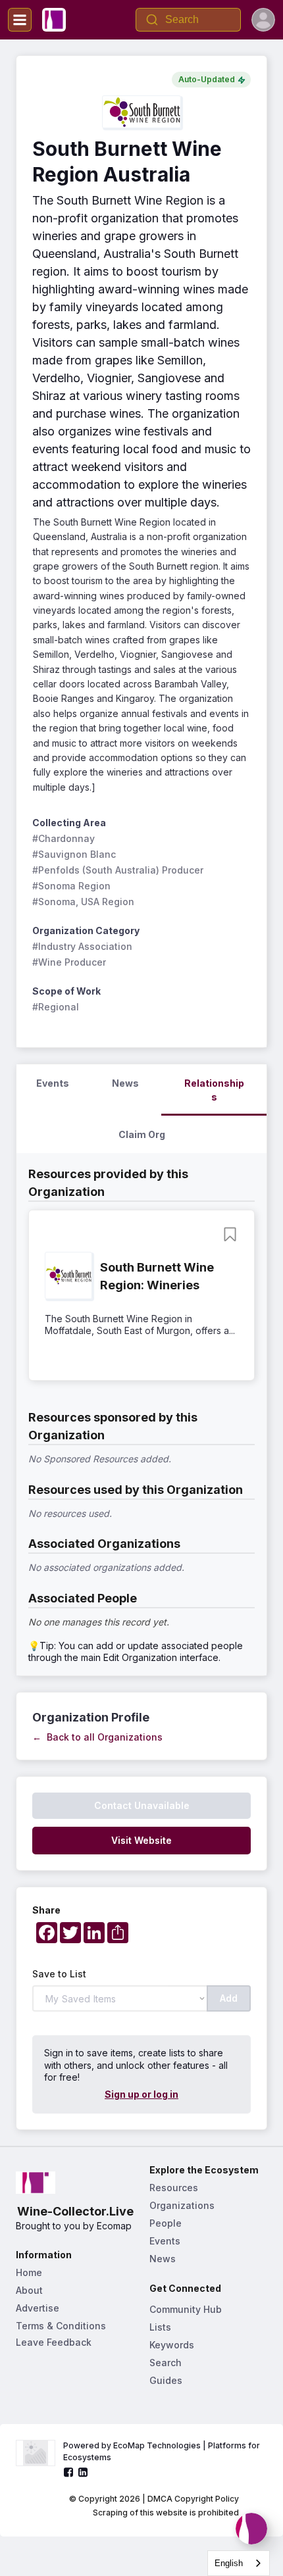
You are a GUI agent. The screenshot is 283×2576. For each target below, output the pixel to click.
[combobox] (239, 2563)
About (29, 2290)
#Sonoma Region (71, 886)
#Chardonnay (64, 838)
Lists (160, 2327)
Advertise (38, 2308)
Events (165, 2241)
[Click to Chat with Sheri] (251, 2529)
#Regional (56, 1007)
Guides (166, 2380)
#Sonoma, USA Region (83, 902)
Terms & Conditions (61, 2326)
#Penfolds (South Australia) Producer (118, 870)
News (163, 2259)
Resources (174, 2188)
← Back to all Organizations (97, 1737)
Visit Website (141, 1840)
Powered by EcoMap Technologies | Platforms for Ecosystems (163, 2451)
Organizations (182, 2205)
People (166, 2223)
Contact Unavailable (142, 1805)
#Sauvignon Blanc (74, 854)
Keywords (172, 2345)
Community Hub (186, 2309)
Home (29, 2272)
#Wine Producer (69, 962)
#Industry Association (82, 946)
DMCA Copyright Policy (193, 2499)
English (229, 2563)
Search (166, 2363)
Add (229, 1998)
